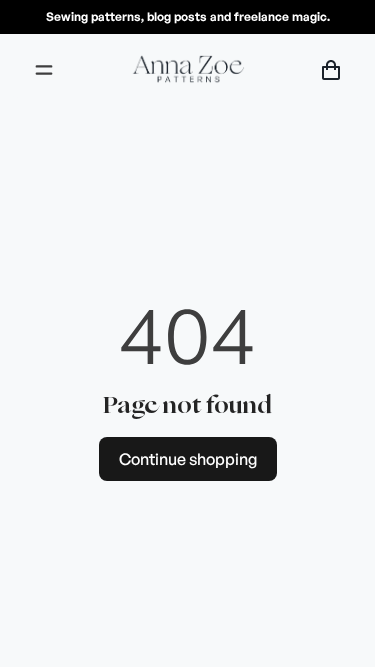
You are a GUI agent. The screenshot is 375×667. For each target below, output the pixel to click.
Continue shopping (188, 459)
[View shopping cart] (331, 70)
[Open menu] (44, 70)
